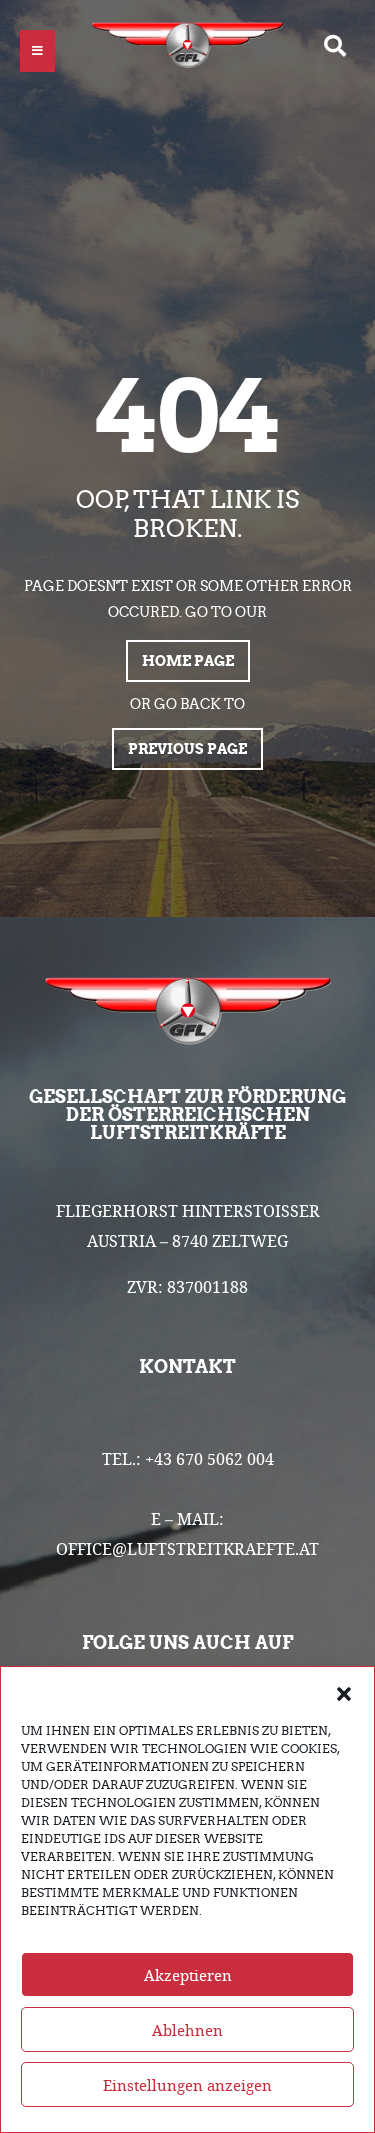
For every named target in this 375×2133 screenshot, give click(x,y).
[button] (344, 1692)
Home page (188, 661)
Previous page (187, 749)
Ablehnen (187, 2030)
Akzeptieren (188, 1975)
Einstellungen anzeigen (187, 2085)
